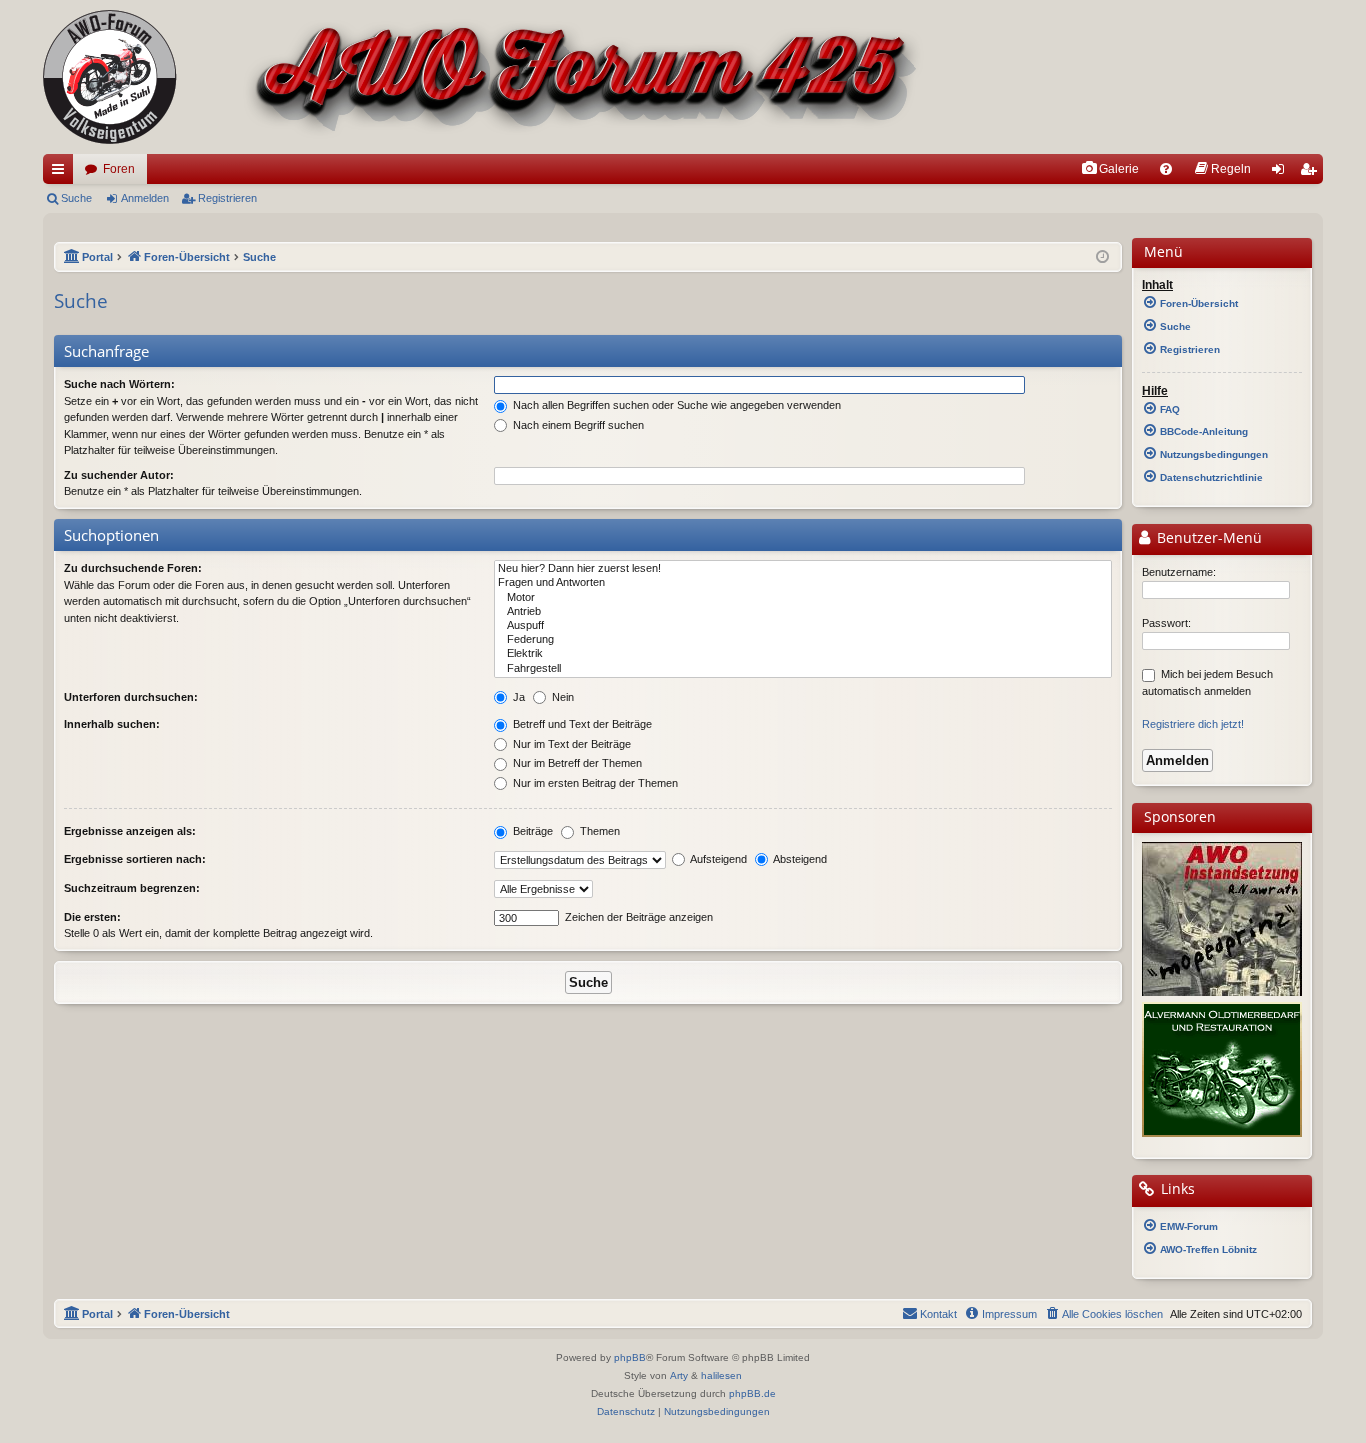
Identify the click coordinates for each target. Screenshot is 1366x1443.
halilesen (721, 1375)
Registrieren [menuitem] (1312, 173)
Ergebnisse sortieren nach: (135, 859)
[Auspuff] (803, 626)
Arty (679, 1375)
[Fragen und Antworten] (803, 583)
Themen (598, 831)
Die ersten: (92, 917)
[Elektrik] (803, 654)
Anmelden (145, 198)
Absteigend (799, 859)
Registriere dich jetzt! (1193, 724)
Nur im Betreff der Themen (576, 763)
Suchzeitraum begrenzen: (132, 888)
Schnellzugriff (62, 173)
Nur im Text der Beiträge (570, 744)
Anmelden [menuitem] (1282, 173)
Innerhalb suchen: (112, 724)
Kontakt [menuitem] (938, 1314)
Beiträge (531, 831)
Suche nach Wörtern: (119, 384)
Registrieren (227, 198)
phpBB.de (752, 1393)
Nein (561, 697)
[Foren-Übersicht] (483, 77)
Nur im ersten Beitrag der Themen (594, 783)
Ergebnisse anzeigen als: (130, 831)
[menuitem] (1110, 169)
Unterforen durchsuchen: (131, 697)
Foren (119, 169)
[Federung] (803, 640)
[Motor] (803, 598)
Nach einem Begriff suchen (577, 425)
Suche (76, 198)
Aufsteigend (717, 859)
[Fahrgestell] (803, 669)
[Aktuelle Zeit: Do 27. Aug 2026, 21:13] (1102, 257)
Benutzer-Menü (1207, 538)
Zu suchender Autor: (119, 475)
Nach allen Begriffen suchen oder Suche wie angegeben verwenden (675, 405)
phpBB (630, 1357)
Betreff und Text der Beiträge (581, 724)
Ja (517, 697)
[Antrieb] (803, 612)
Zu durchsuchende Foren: (133, 568)
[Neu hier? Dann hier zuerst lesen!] (803, 569)
